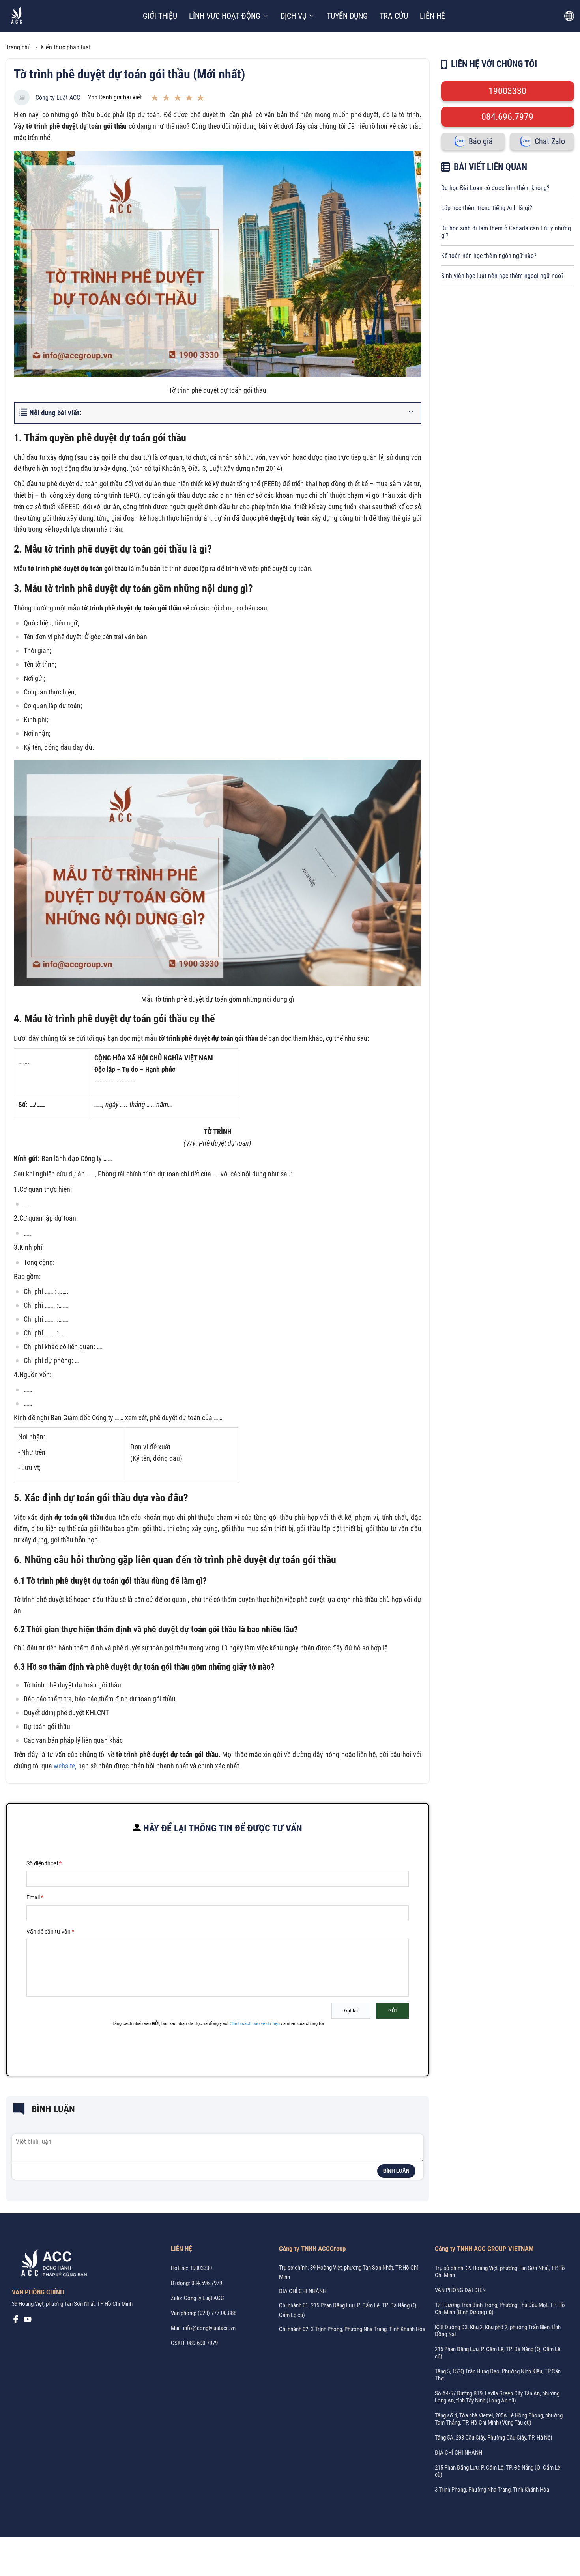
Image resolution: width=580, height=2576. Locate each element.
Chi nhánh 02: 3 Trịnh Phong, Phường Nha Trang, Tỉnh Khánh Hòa (352, 2329)
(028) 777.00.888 (217, 2313)
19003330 (507, 91)
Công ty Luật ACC (58, 98)
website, (65, 1766)
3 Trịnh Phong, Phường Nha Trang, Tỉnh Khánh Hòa (492, 2490)
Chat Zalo (550, 141)
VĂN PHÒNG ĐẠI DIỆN (460, 2290)
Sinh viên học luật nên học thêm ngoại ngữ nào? (502, 276)
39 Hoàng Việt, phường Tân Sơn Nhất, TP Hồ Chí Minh (72, 2304)
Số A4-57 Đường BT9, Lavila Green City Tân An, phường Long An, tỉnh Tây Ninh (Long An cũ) (497, 2397)
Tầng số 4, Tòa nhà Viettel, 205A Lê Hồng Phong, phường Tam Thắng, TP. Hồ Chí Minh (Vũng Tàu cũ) (499, 2419)
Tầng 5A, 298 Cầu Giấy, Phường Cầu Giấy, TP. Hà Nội (493, 2438)
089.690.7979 (202, 2343)
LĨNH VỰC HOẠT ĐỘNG (225, 16)
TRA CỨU (394, 16)
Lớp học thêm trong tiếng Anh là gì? (487, 208)
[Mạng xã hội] (16, 2321)
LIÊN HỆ (432, 16)
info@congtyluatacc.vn (209, 2328)
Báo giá (481, 141)
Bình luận (396, 2171)
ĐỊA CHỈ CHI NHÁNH (303, 2291)
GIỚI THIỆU (160, 16)
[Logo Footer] (51, 2264)
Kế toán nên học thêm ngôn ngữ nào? (489, 256)
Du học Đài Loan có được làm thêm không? (495, 188)
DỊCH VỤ (294, 16)
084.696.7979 (507, 117)
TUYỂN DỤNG (347, 16)
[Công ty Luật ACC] (17, 16)
